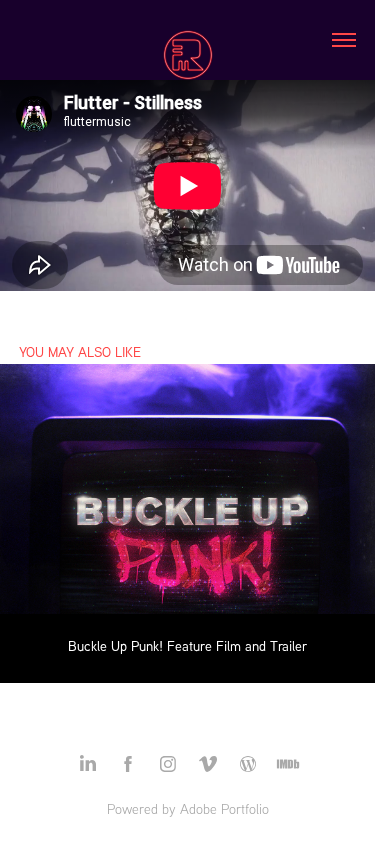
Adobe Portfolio (224, 809)
